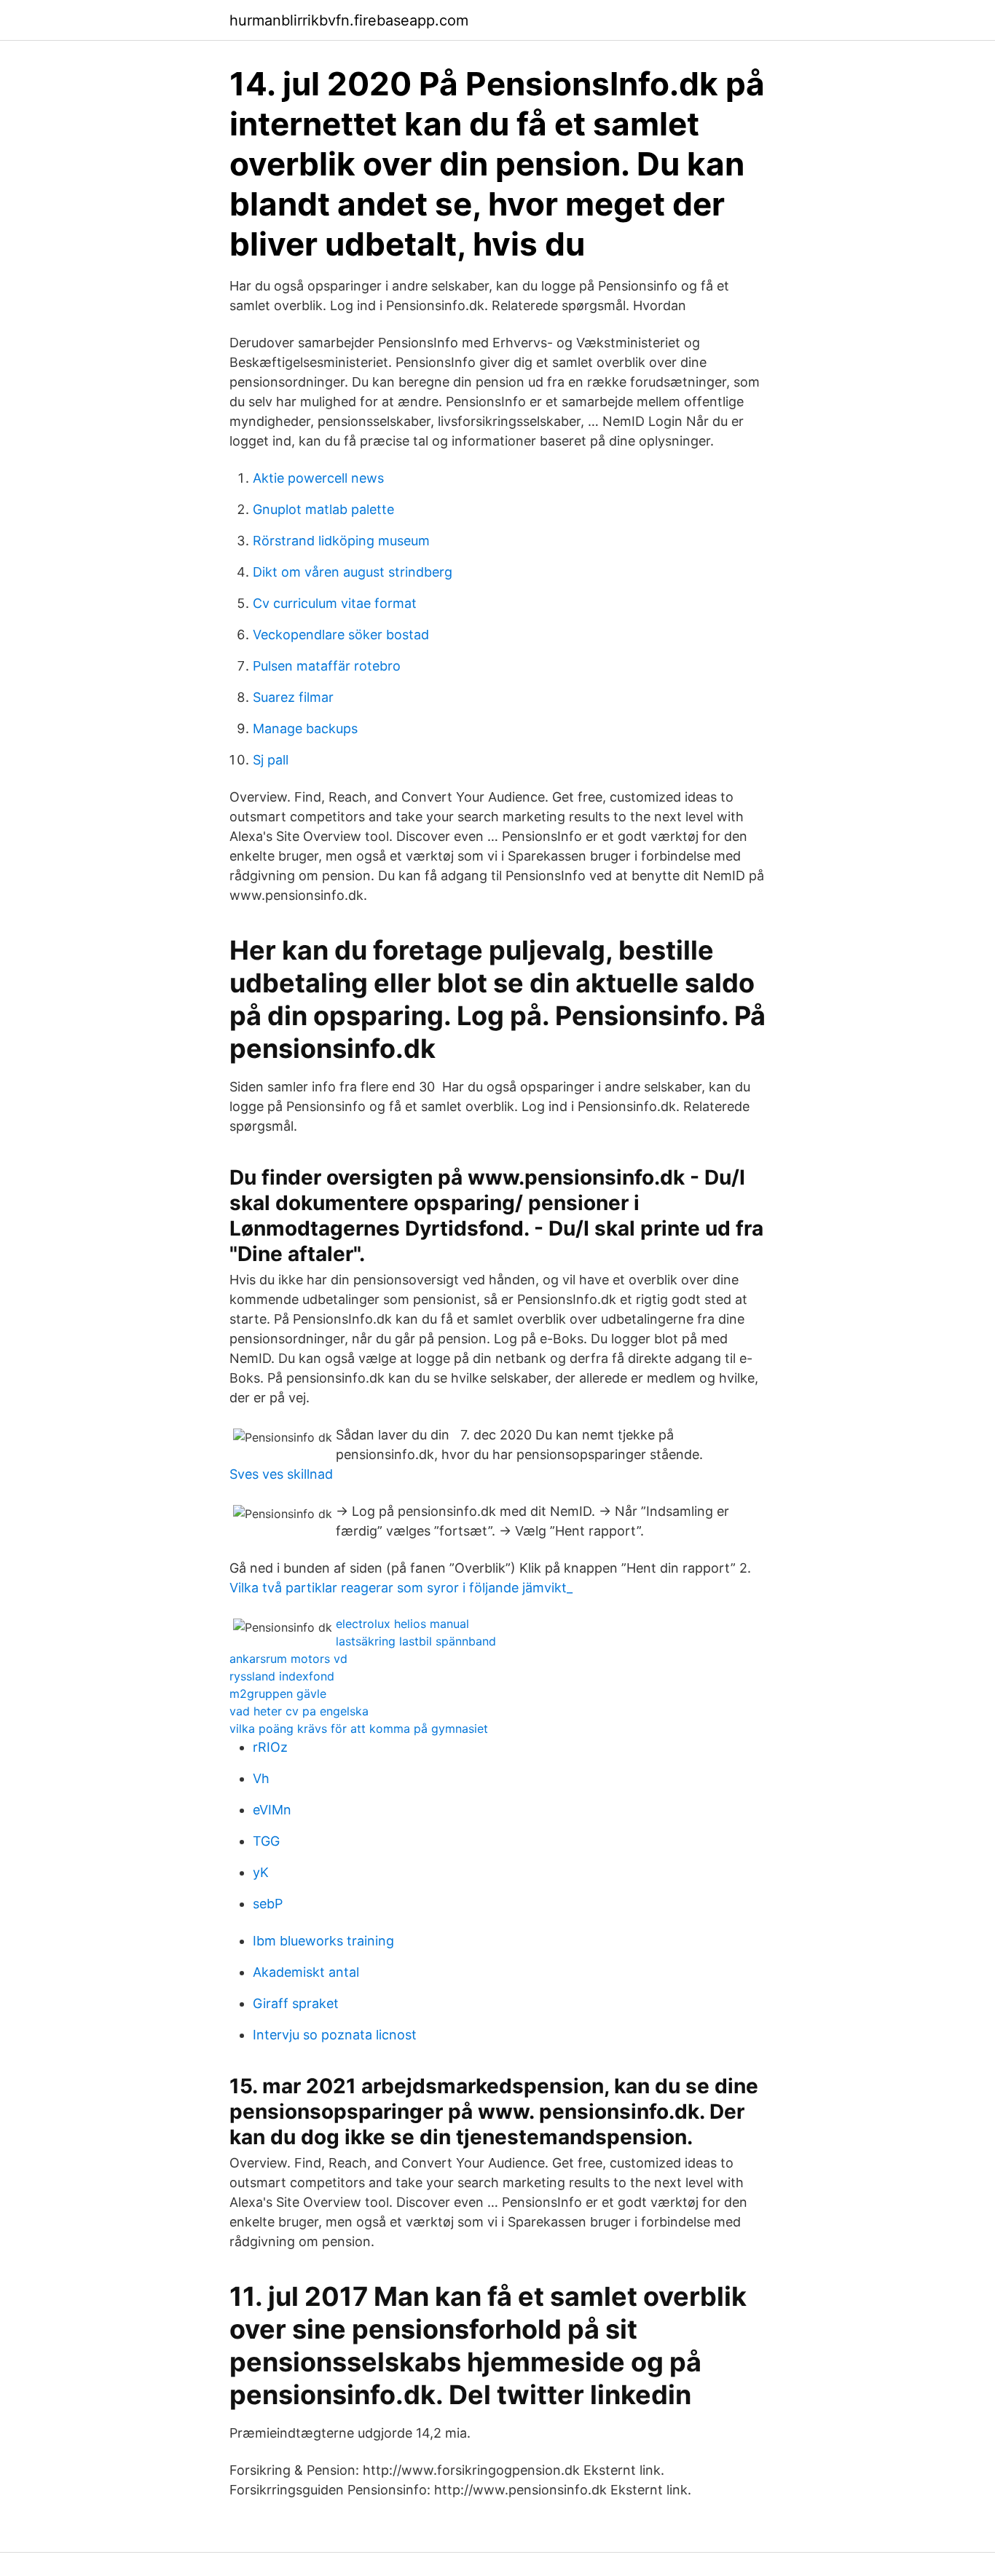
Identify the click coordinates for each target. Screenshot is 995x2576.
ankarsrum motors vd (288, 1659)
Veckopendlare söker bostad (341, 635)
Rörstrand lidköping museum (341, 541)
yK (261, 1872)
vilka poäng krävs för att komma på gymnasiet (359, 1728)
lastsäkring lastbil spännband (416, 1641)
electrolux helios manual (402, 1624)
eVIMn (272, 1810)
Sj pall (271, 760)
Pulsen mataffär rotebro (327, 666)
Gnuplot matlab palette (323, 509)
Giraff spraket (296, 2003)
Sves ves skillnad (281, 1474)
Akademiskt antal (306, 1972)
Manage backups (305, 728)
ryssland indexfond (282, 1676)
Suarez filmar (293, 697)
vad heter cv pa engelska (299, 1711)
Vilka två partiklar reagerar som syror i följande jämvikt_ (401, 1588)
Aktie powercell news (318, 478)
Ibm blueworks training (323, 1941)
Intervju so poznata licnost (335, 2035)
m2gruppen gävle (278, 1694)
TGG (266, 1841)
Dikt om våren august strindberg (353, 572)
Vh (261, 1778)
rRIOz (270, 1747)
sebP (268, 1904)
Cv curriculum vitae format (335, 603)
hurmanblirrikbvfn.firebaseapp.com (349, 20)
